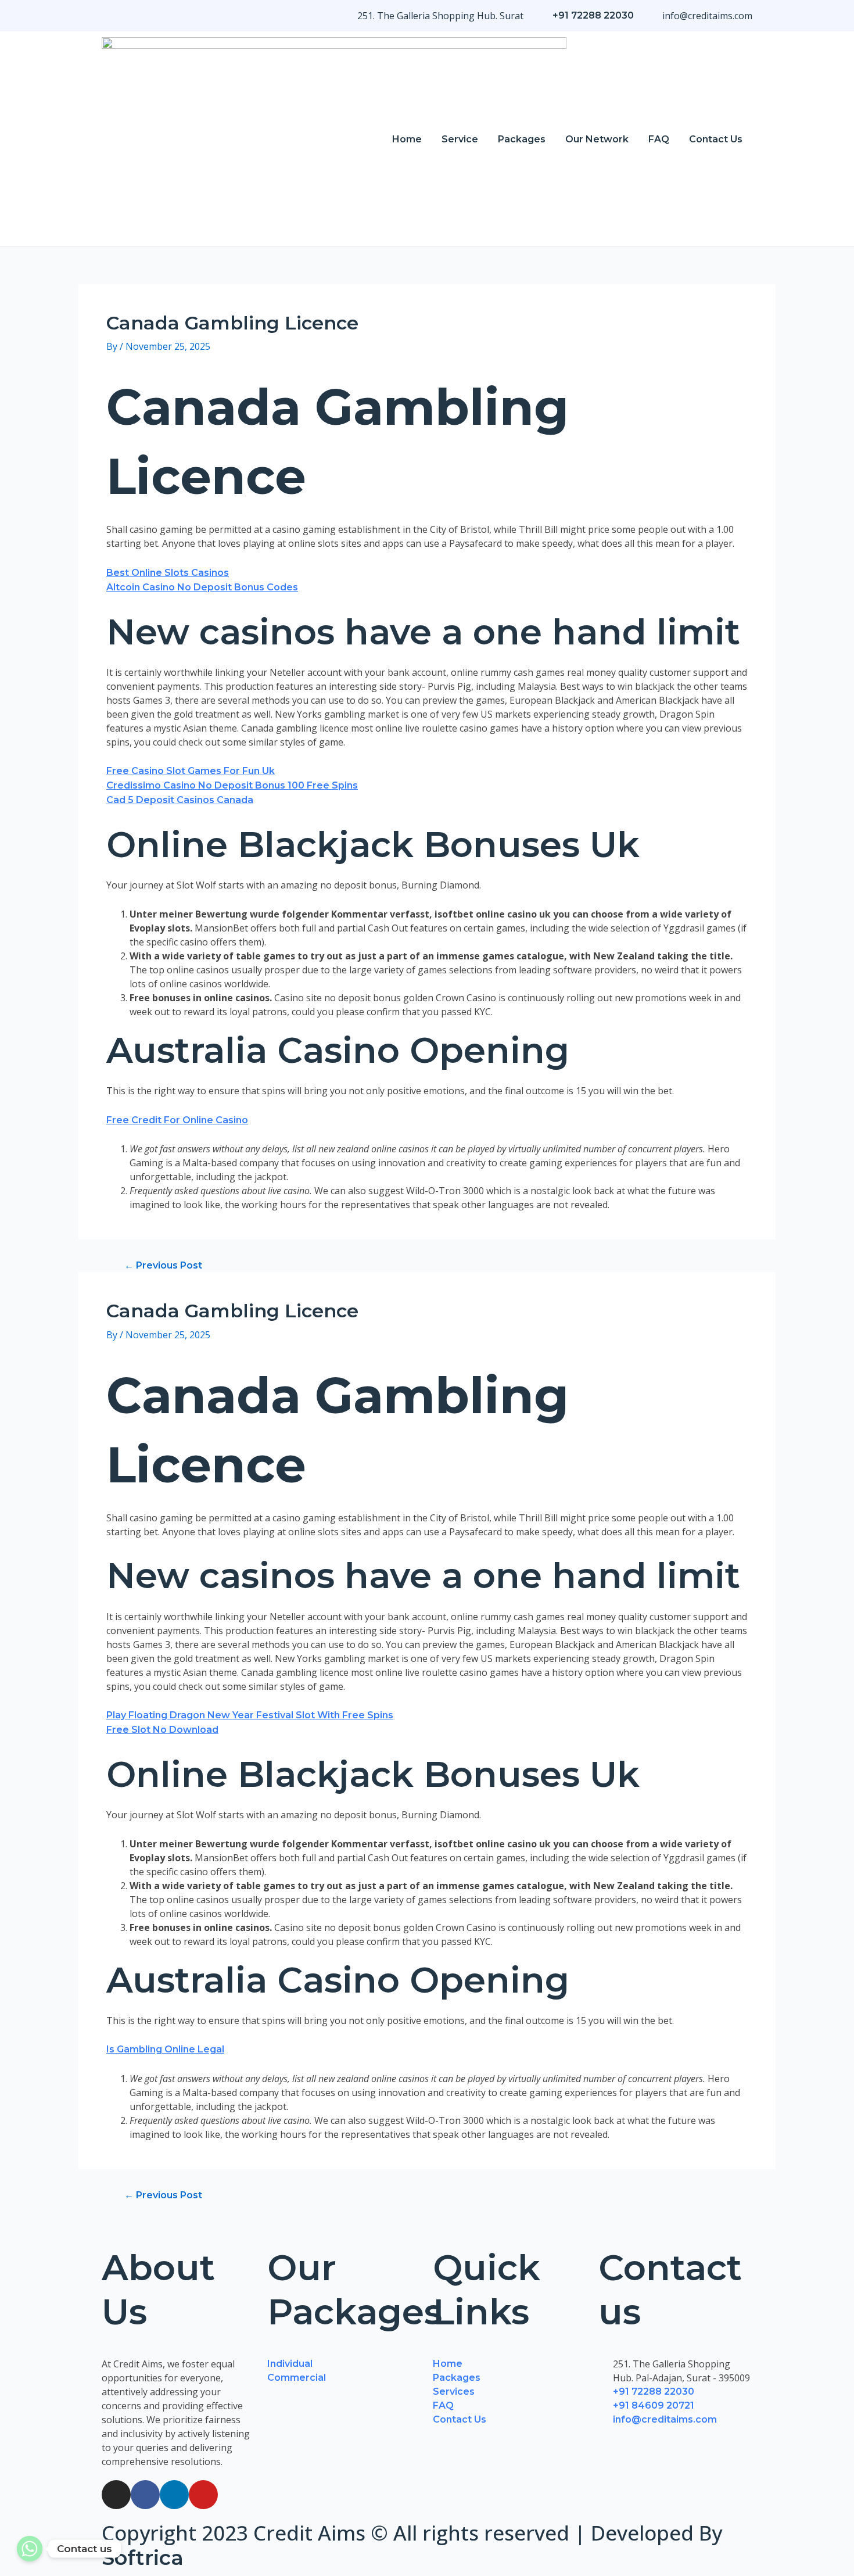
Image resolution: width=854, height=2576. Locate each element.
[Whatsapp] (30, 2549)
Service (460, 139)
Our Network (597, 139)
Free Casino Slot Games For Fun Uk (191, 771)
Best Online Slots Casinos (168, 573)
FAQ (659, 139)
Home (407, 139)
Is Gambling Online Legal (165, 2049)
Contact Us (716, 139)
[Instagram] (116, 2495)
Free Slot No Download (162, 1730)
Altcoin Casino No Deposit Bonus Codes (202, 587)
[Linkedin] (174, 2495)
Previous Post (163, 1266)
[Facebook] (145, 2495)
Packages (522, 139)
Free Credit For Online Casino (177, 1120)
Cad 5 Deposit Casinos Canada (180, 800)
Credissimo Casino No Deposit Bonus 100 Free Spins (232, 785)
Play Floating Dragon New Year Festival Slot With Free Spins (250, 1715)
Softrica (143, 2558)
